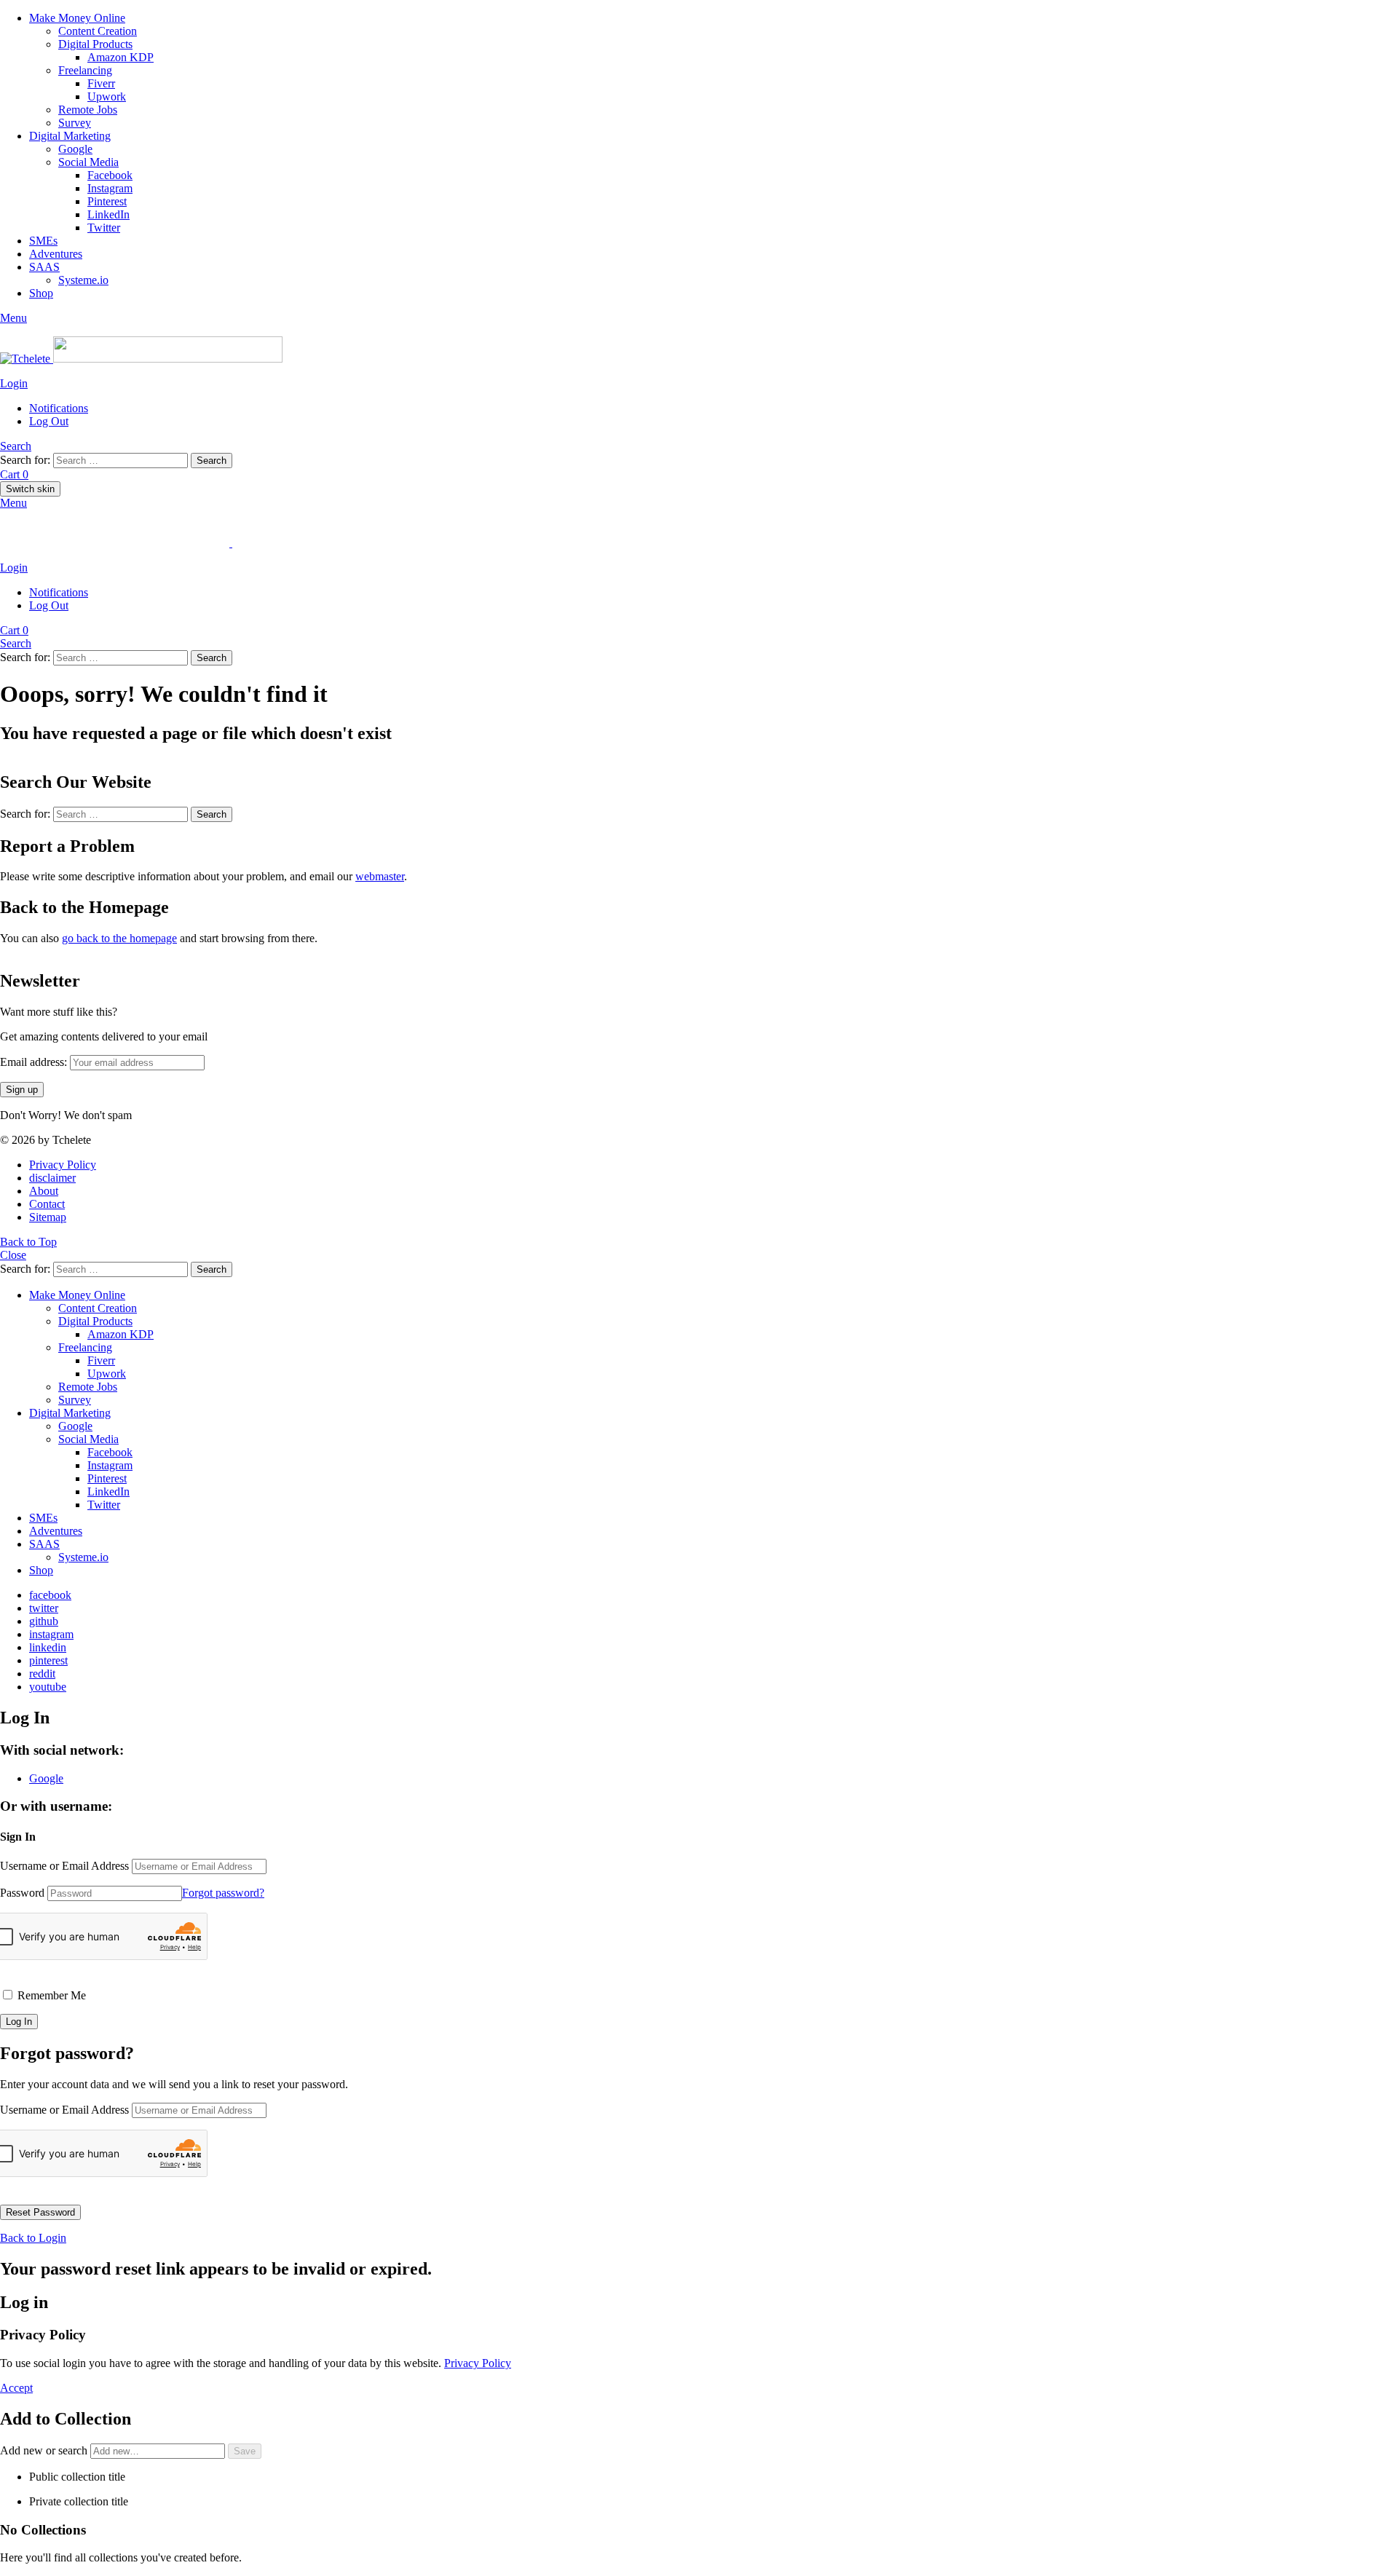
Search (212, 461)
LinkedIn (108, 214)
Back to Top (28, 1242)
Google (75, 149)
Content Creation (98, 31)
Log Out (49, 421)
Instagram (110, 188)
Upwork (107, 96)
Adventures (56, 254)
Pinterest (107, 201)
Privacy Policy (63, 1165)
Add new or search (45, 2450)
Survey (75, 123)
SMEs (43, 241)
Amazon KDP (121, 57)
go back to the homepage (119, 938)
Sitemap (48, 1217)
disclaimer (52, 1178)
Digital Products (95, 44)
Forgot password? (223, 1893)
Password (22, 1893)
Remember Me (50, 1995)
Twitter (104, 228)
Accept (16, 2388)
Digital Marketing (70, 136)
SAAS (44, 267)
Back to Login (33, 2238)
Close (13, 1255)
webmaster (380, 876)
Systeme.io (83, 280)
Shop (41, 293)
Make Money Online (77, 18)
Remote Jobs (88, 110)
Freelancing (85, 70)
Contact (47, 1204)
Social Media (88, 162)
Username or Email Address (64, 1866)
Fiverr (101, 83)
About (44, 1191)
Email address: (35, 1062)
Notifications (59, 408)
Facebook (110, 175)
